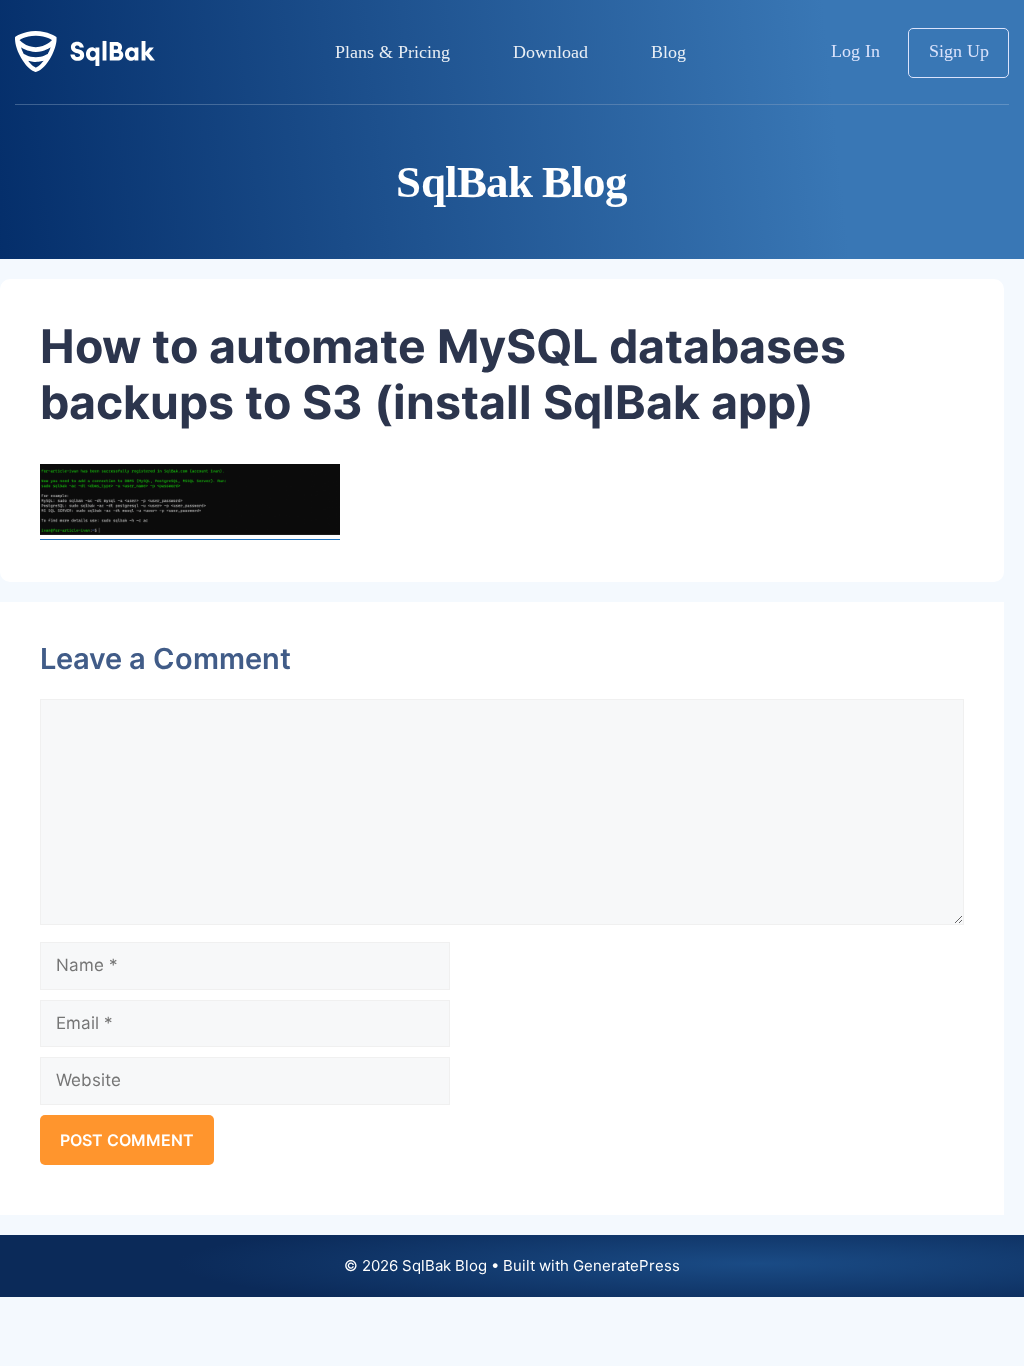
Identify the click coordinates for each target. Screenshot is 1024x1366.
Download (550, 52)
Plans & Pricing (392, 52)
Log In (855, 51)
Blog (668, 52)
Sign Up (959, 51)
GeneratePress (626, 1265)
